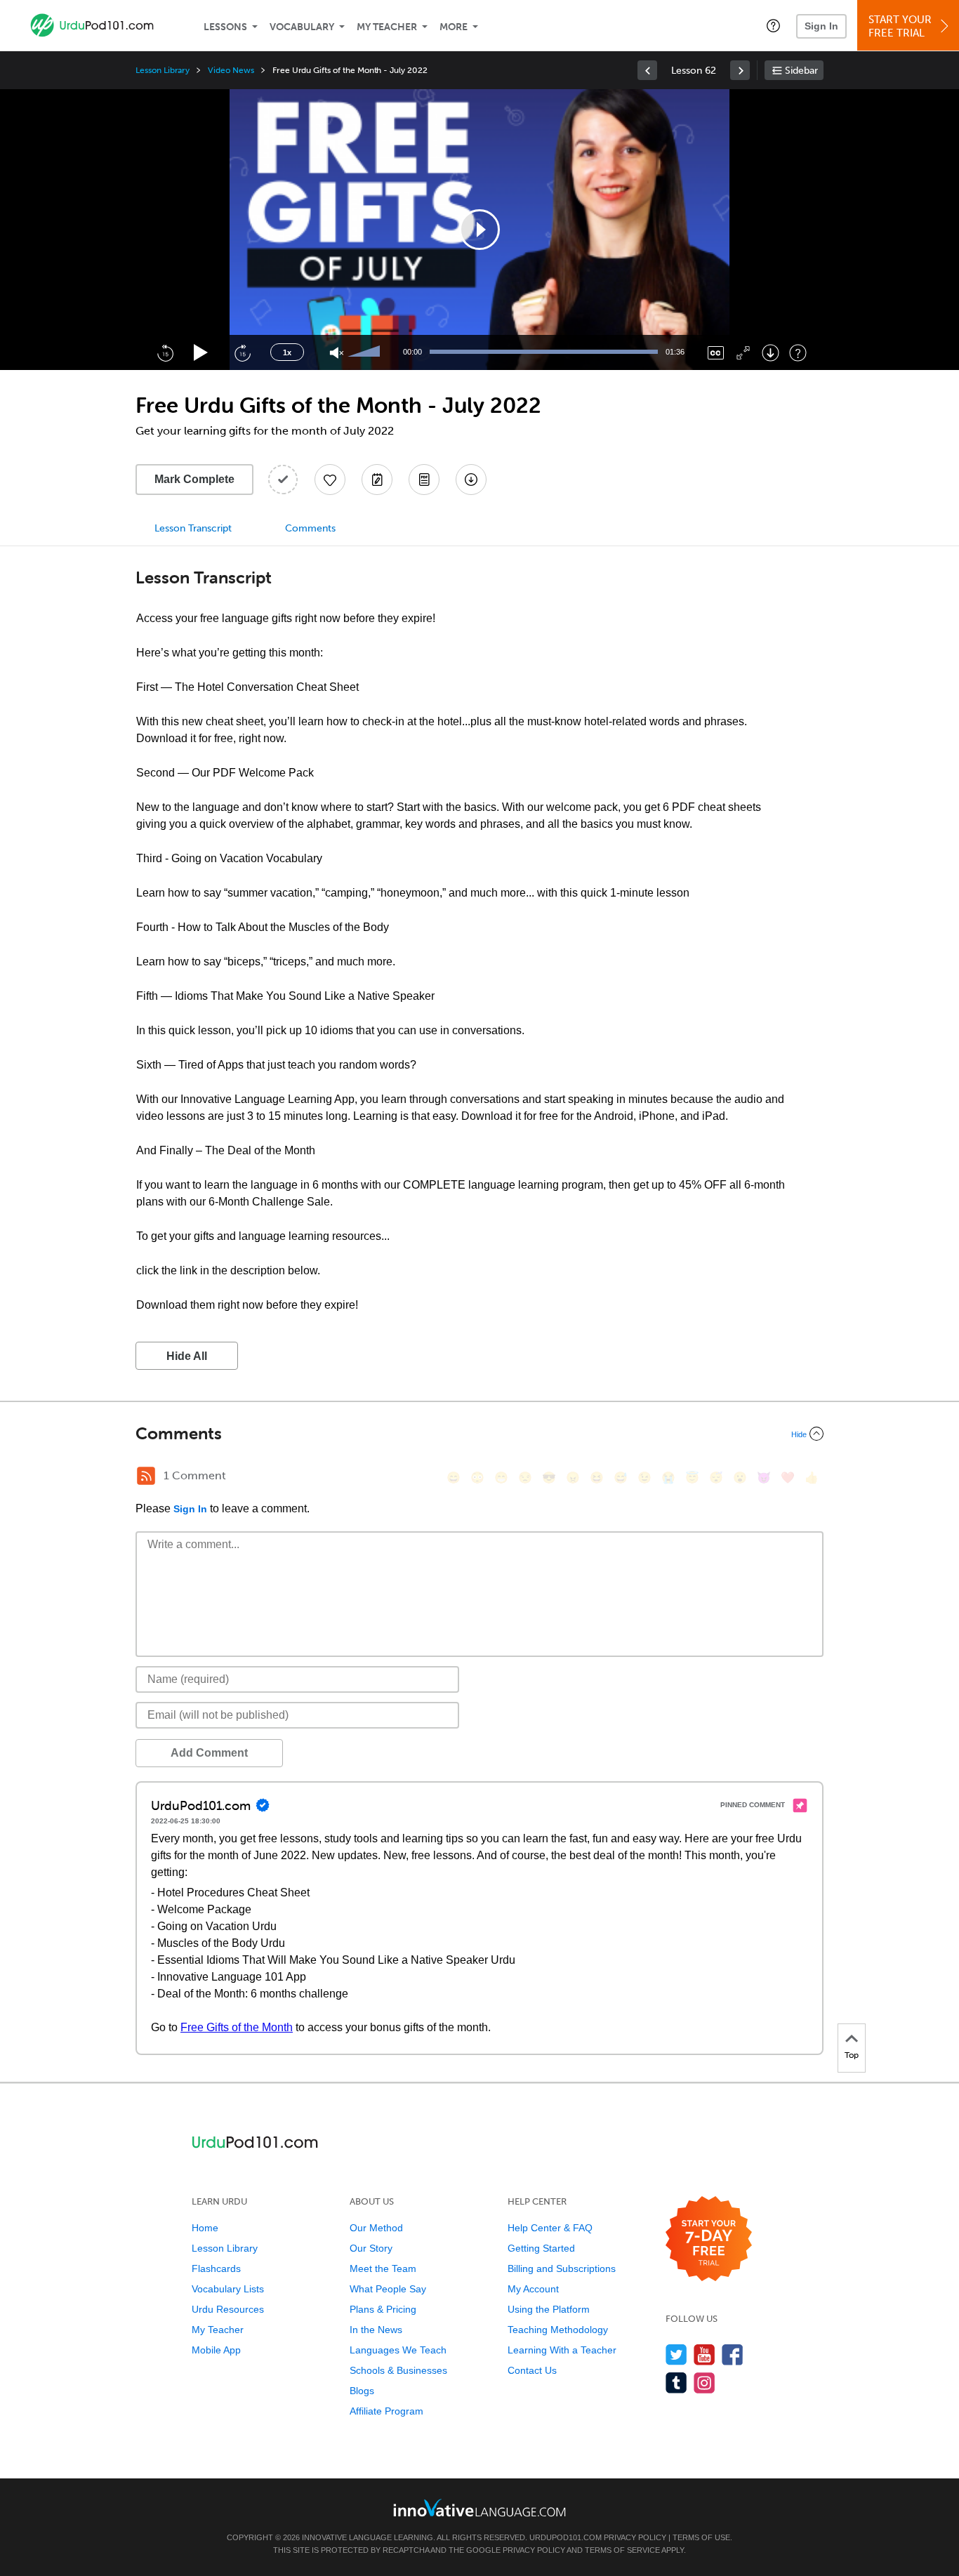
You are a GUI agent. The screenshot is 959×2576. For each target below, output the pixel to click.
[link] (647, 70)
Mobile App (216, 2350)
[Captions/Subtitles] (716, 353)
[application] (479, 230)
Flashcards (216, 2268)
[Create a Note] (377, 480)
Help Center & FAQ (550, 2228)
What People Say (388, 2289)
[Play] (201, 353)
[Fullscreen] (743, 353)
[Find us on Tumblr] (676, 2383)
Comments (310, 528)
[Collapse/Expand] (479, 1434)
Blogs (362, 2391)
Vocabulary (302, 27)
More (454, 27)
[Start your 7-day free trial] (709, 2239)
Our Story (371, 2248)
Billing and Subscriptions (562, 2268)
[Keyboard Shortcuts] (798, 353)
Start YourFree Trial (900, 26)
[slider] (366, 352)
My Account (533, 2289)
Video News (231, 70)
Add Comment (209, 1753)
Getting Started (541, 2248)
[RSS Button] (146, 1476)
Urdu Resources (228, 2309)
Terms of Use (701, 2537)
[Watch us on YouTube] (705, 2354)
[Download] (770, 353)
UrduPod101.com (566, 2537)
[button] (773, 25)
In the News (376, 2330)
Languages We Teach (398, 2350)
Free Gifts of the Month (237, 2027)
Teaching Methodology (558, 2330)
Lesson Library (163, 70)
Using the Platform (549, 2309)
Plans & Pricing (383, 2309)
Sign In (821, 26)
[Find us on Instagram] (705, 2383)
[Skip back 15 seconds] (165, 352)
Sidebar (801, 71)
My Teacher (387, 27)
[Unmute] (337, 353)
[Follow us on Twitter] (676, 2354)
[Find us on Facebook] (733, 2354)
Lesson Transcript (193, 528)
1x (287, 352)
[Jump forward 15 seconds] (242, 352)
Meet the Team (383, 2268)
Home (205, 2228)
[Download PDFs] (424, 480)
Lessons (225, 27)
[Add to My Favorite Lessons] (330, 480)
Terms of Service (622, 2550)
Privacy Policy (635, 2537)
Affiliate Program (386, 2411)
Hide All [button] (187, 1356)
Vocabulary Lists (228, 2289)
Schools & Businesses (398, 2370)
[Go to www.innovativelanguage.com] (479, 2508)
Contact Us (532, 2370)
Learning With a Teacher (562, 2350)
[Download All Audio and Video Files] (471, 480)
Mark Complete (194, 479)
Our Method (376, 2228)
